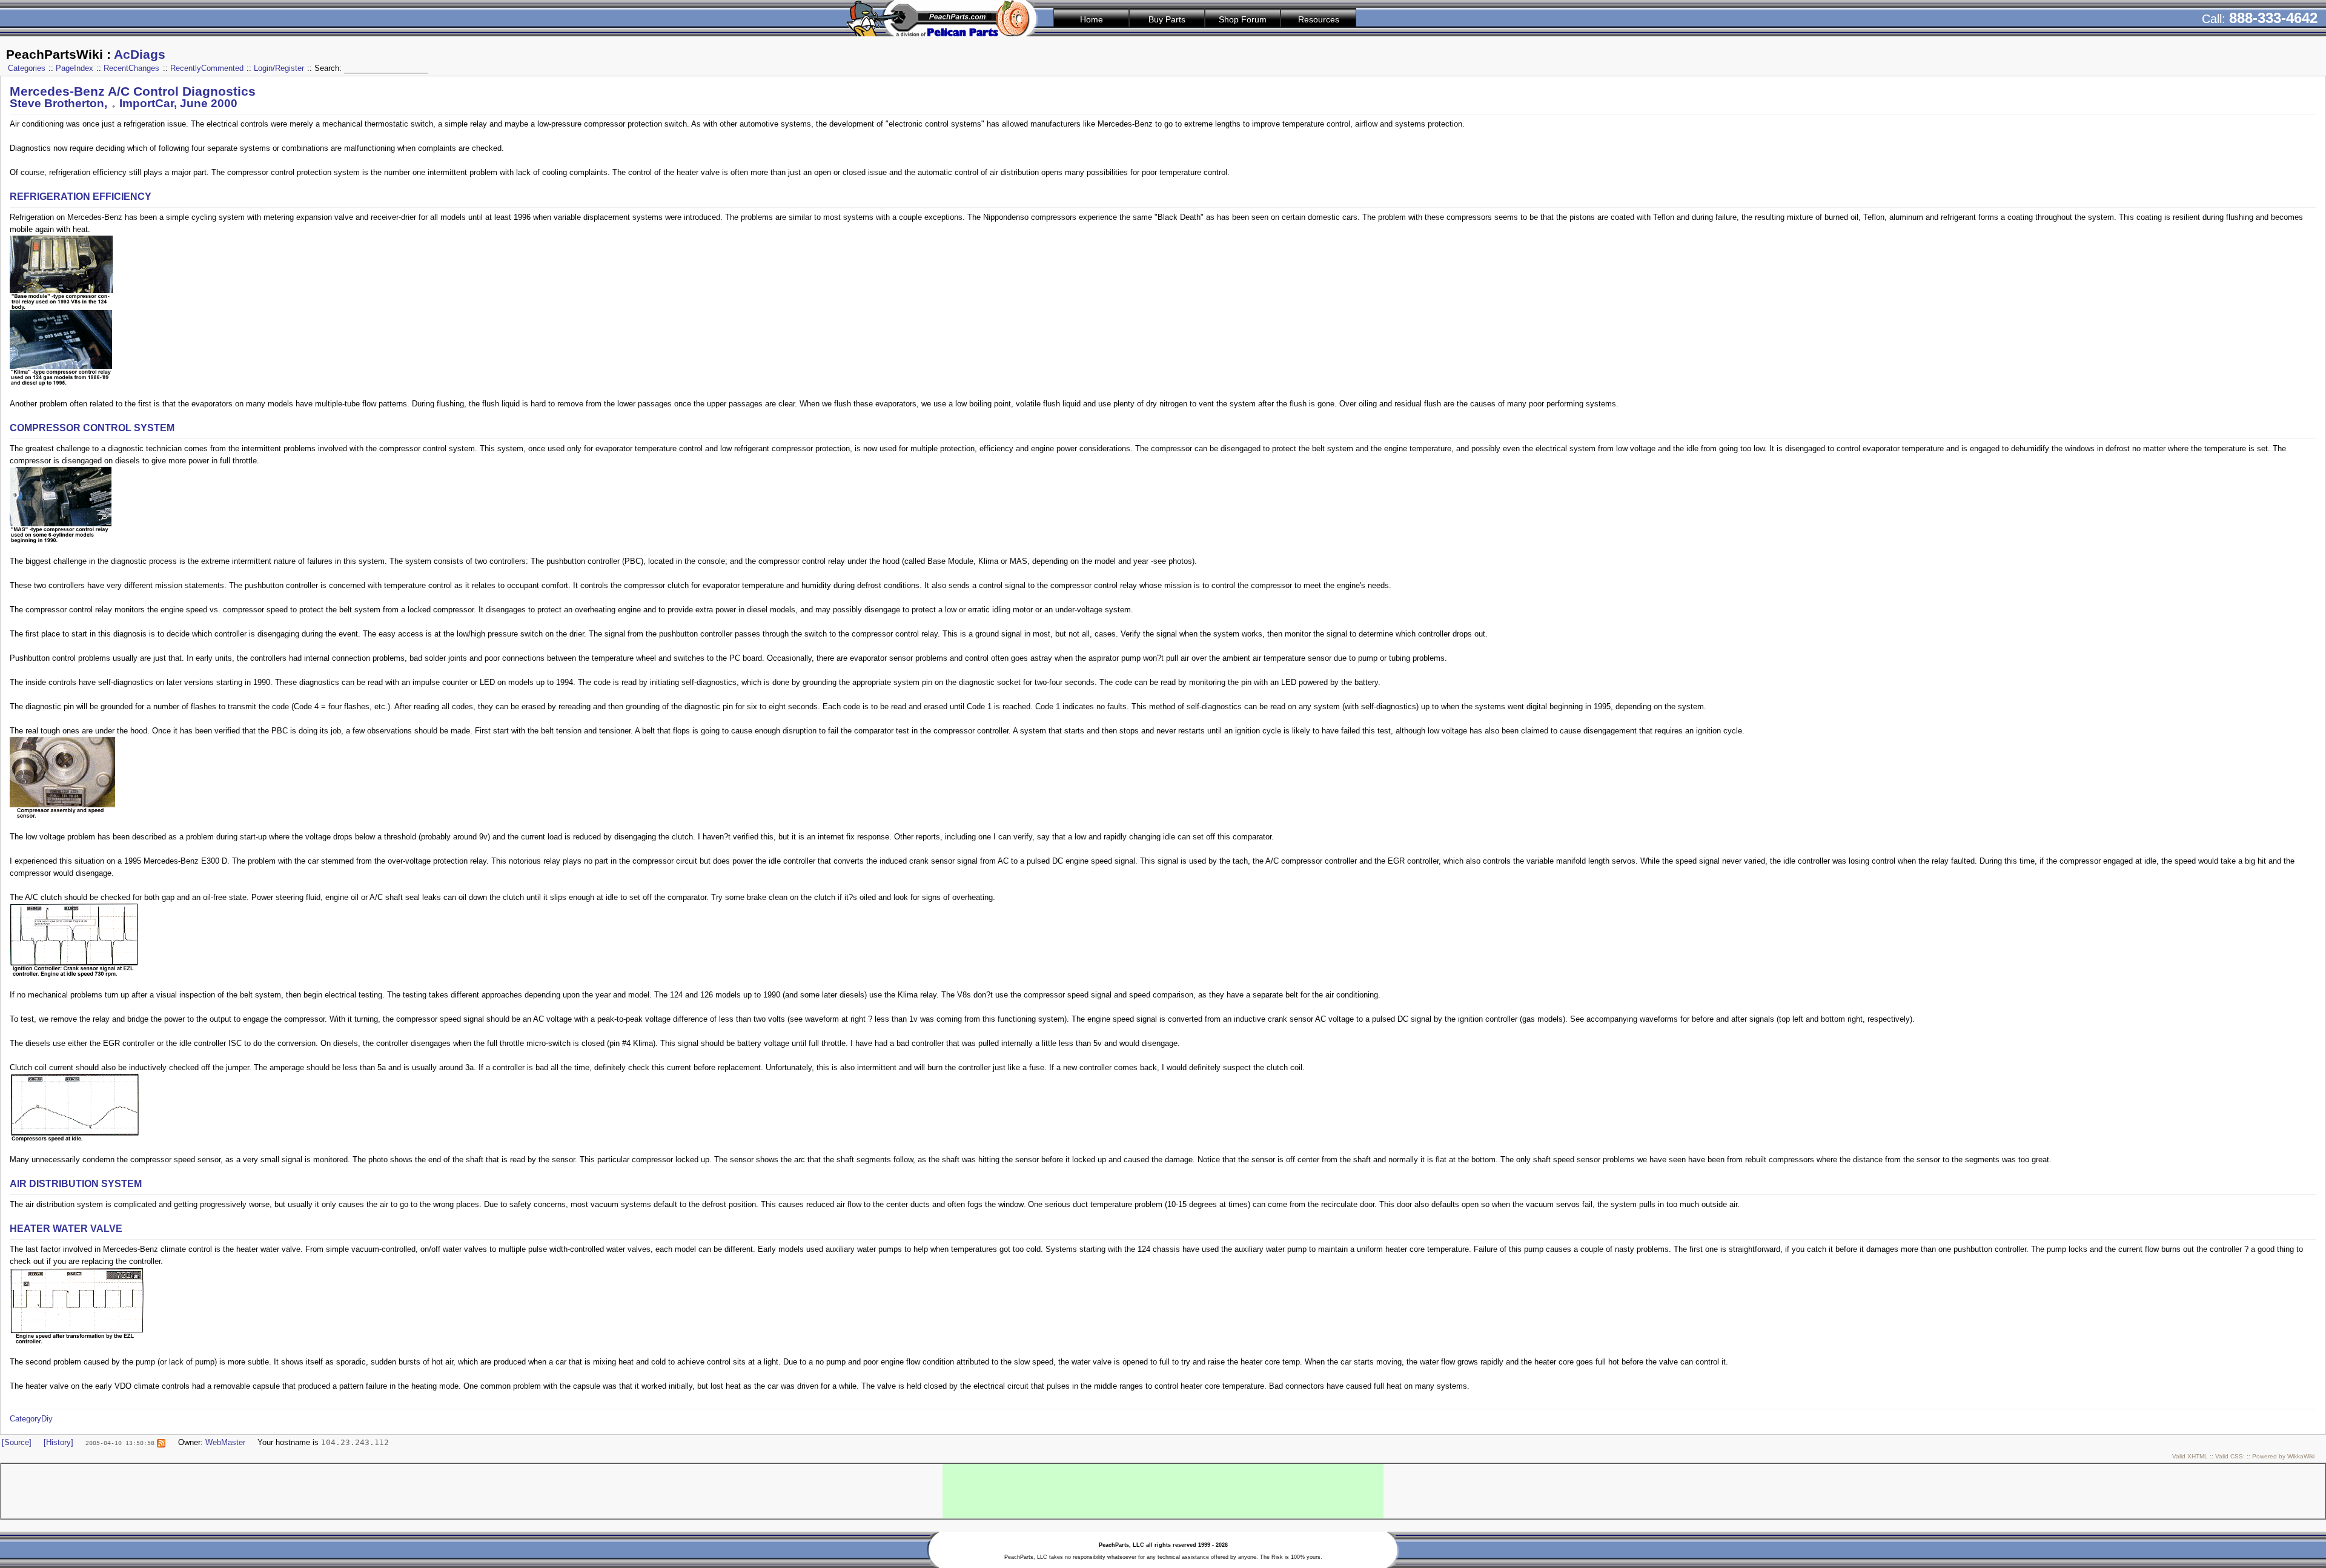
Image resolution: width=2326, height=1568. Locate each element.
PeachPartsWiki (55, 55)
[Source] (17, 1442)
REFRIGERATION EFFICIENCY (81, 197)
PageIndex (75, 68)
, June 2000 (206, 103)
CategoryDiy (31, 1419)
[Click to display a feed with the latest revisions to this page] (161, 1442)
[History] (58, 1442)
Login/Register (279, 68)
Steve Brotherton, (60, 103)
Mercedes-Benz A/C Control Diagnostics (133, 91)
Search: (329, 68)
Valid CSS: (2230, 1456)
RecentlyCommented (207, 68)
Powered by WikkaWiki (2283, 1456)
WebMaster (225, 1442)
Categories (27, 68)
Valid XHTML (2190, 1456)
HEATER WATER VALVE (66, 1229)
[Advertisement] (1163, 1491)
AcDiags (140, 55)
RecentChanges (131, 68)
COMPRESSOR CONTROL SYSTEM (92, 428)
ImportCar (147, 103)
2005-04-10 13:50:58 (120, 1443)
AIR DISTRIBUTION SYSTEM (76, 1184)
